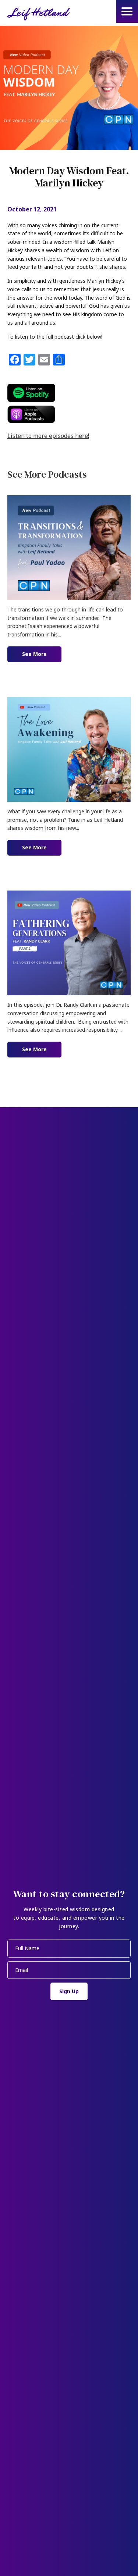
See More (42, 654)
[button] (127, 11)
